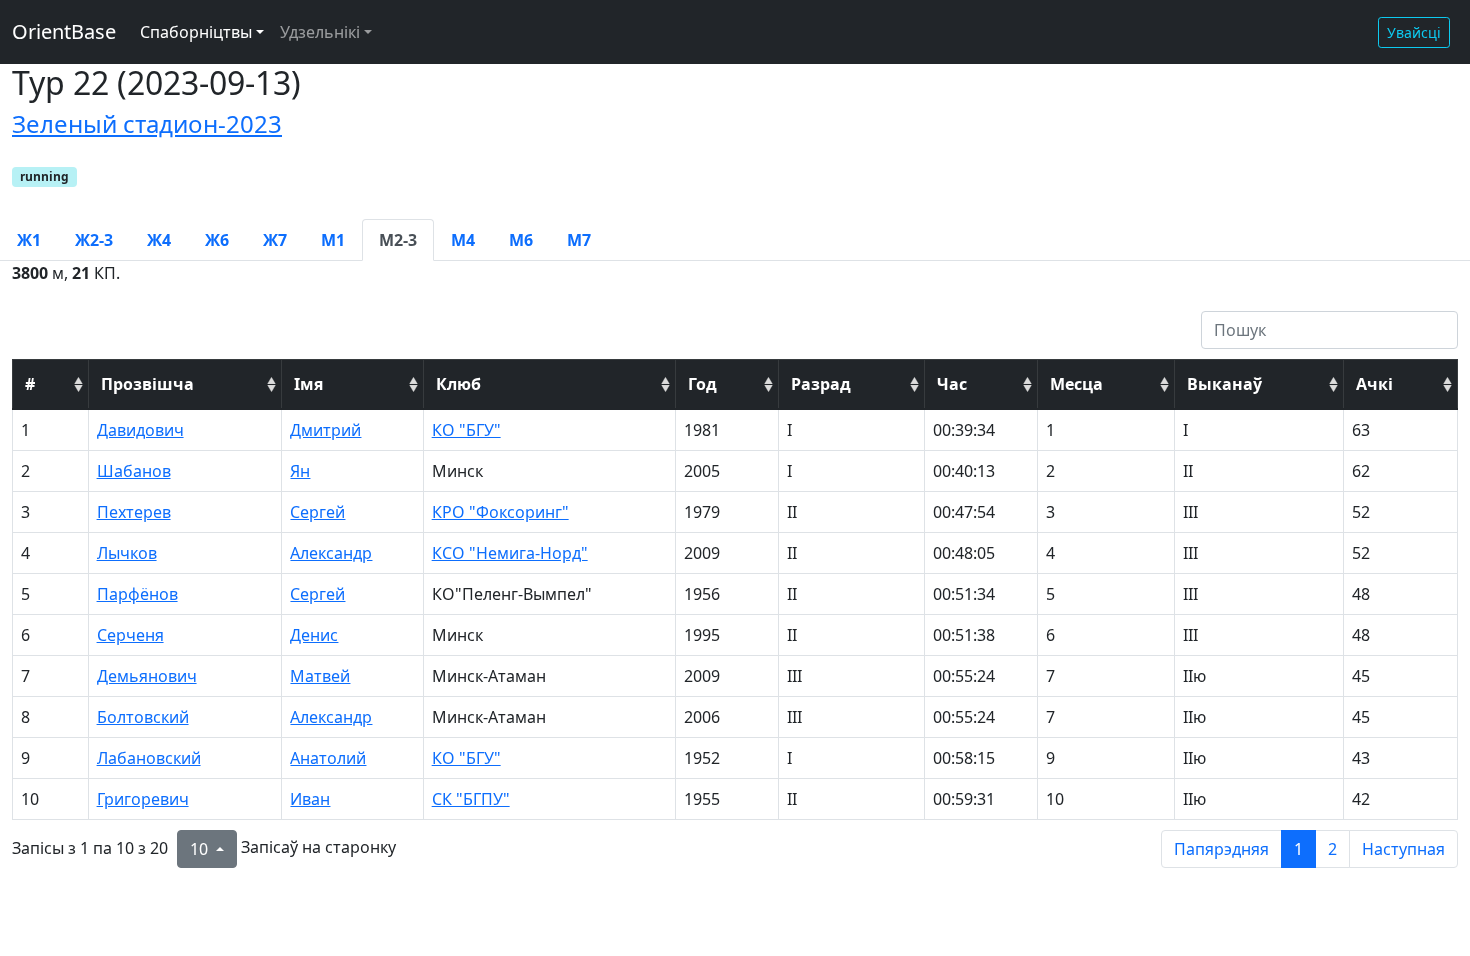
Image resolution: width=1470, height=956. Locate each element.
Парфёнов (137, 594)
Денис (314, 635)
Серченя (130, 635)
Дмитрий (325, 430)
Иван (310, 799)
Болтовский (143, 717)
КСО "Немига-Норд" (510, 553)
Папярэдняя (1221, 849)
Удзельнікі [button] (320, 32)
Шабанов (134, 471)
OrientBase (64, 31)
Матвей (320, 676)
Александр (331, 553)
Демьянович (147, 676)
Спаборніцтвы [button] (196, 32)
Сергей (317, 512)
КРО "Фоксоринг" (500, 512)
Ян (300, 471)
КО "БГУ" (466, 430)
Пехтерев (134, 512)
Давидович (140, 430)
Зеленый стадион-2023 (147, 123)
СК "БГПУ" (471, 799)
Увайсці (1414, 32)
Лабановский (149, 758)
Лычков (127, 553)
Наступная (1403, 849)
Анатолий (328, 758)
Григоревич (143, 799)
